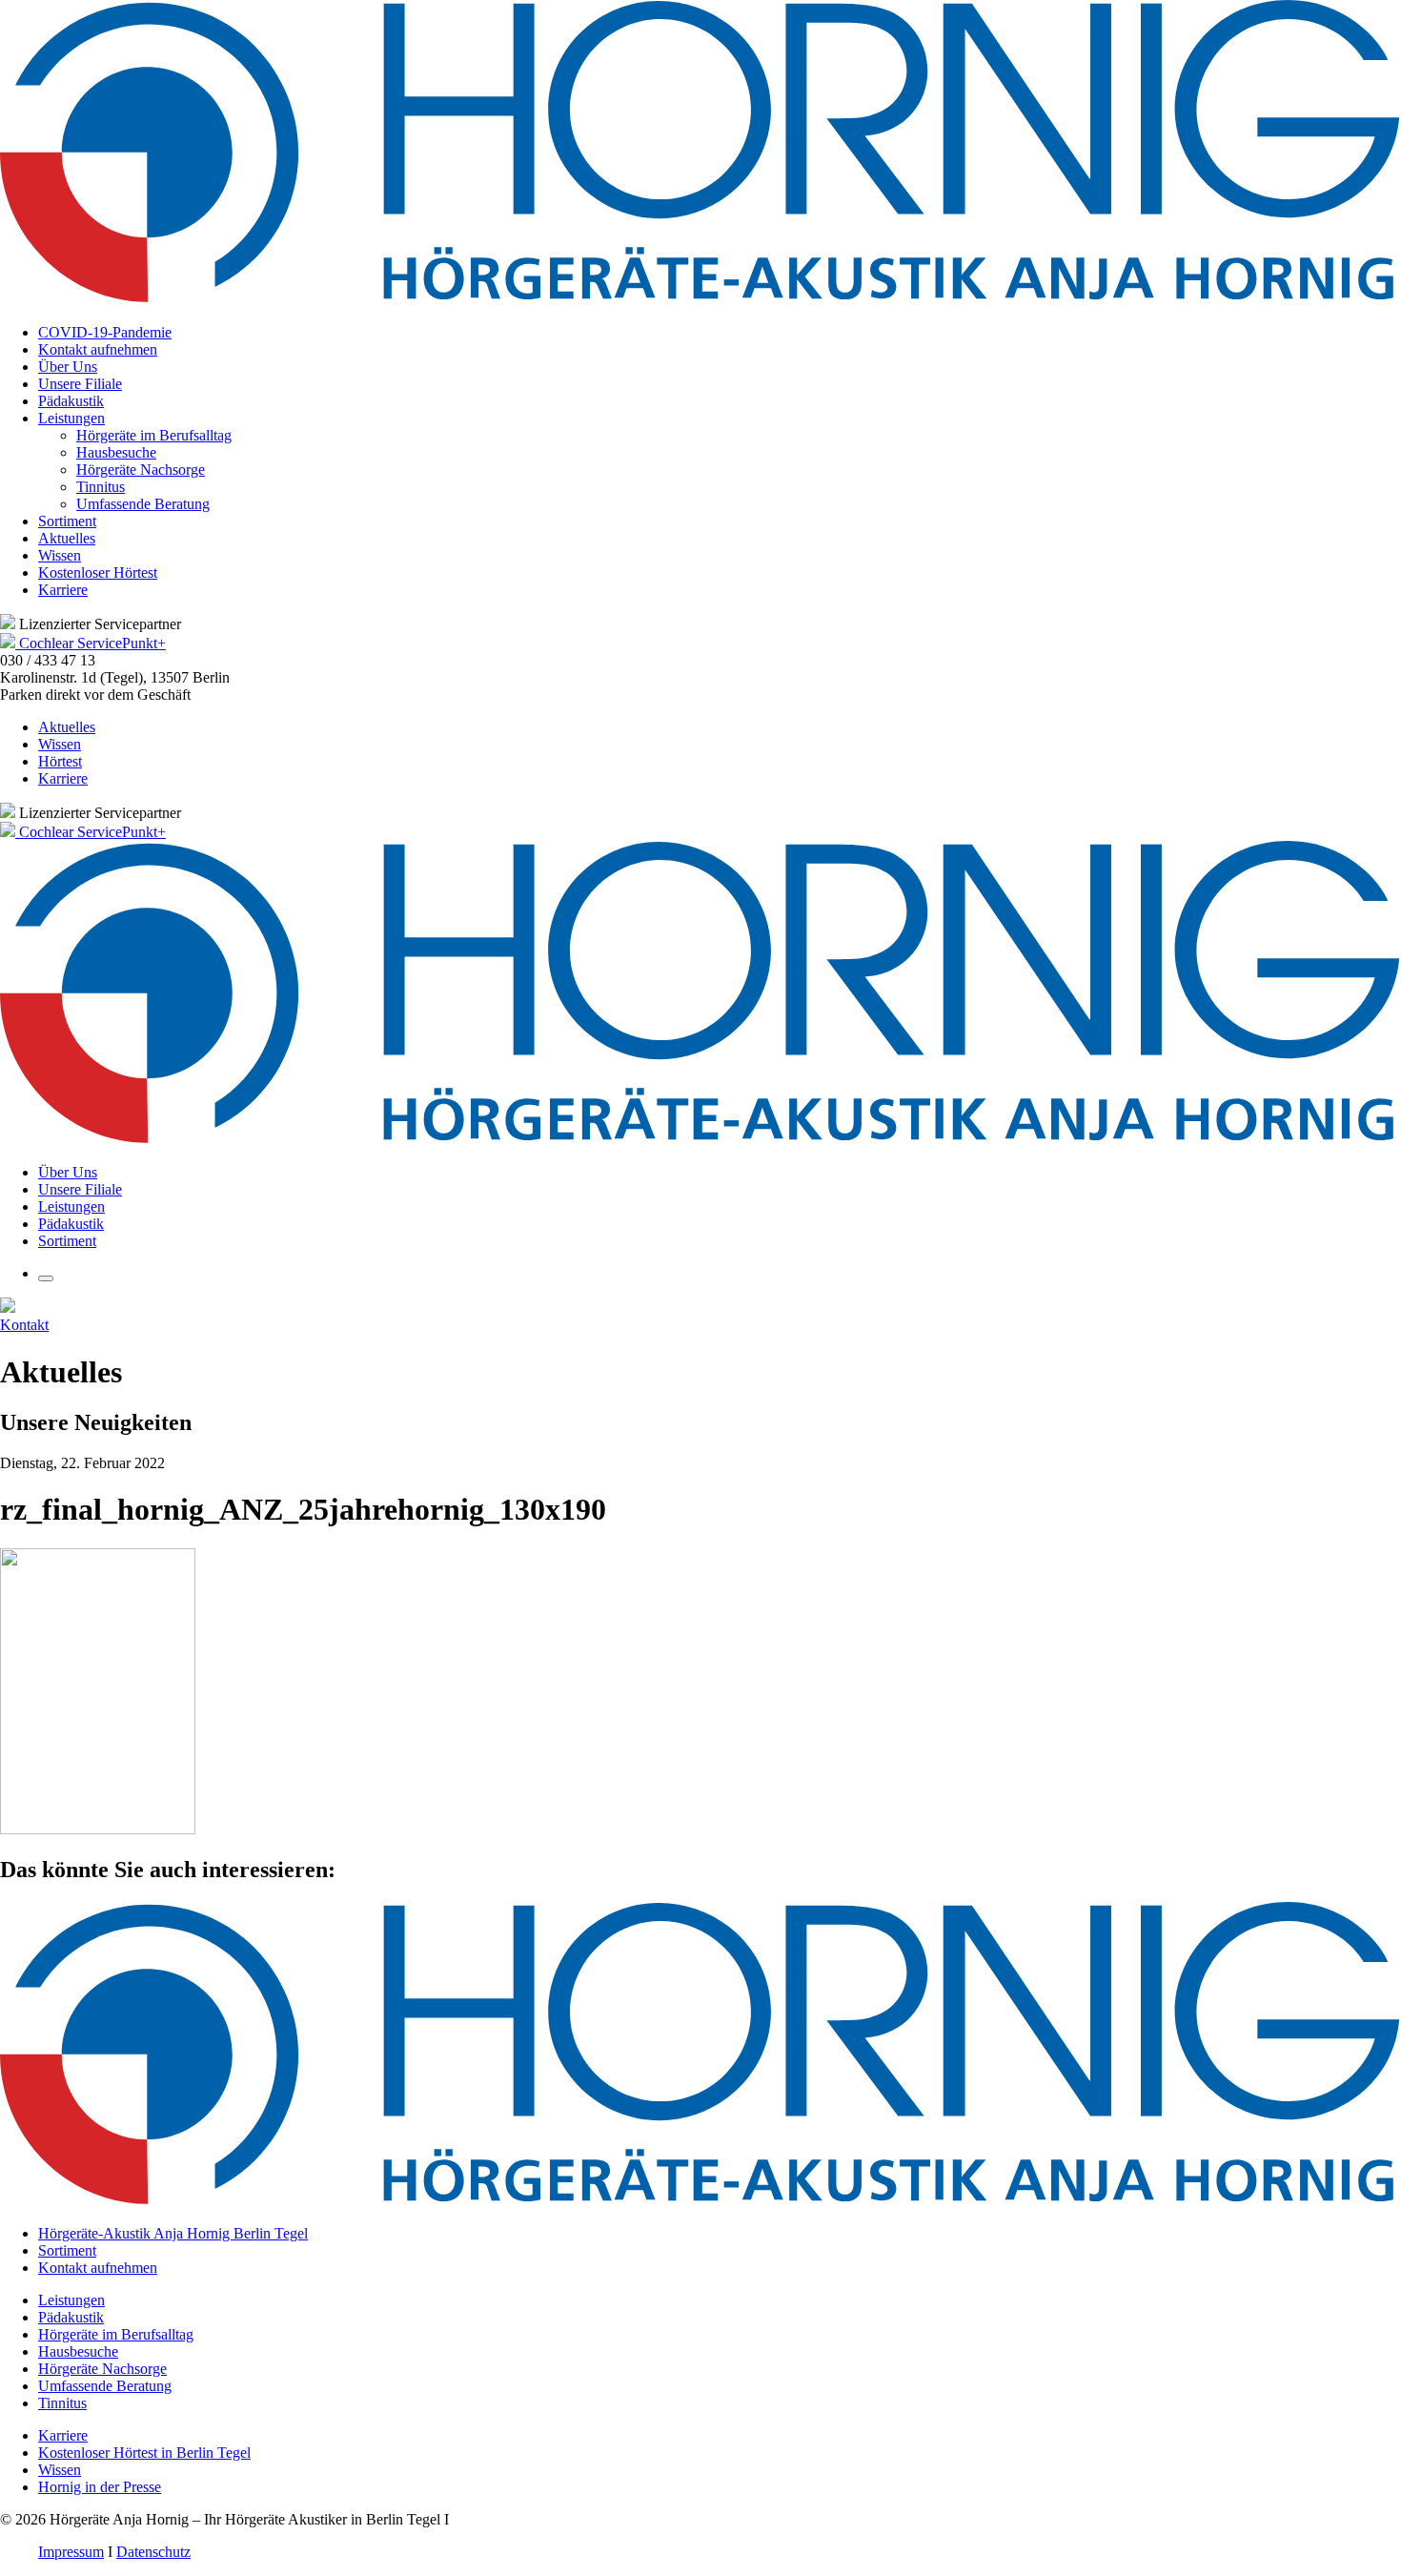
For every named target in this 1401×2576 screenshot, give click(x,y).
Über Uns (68, 367)
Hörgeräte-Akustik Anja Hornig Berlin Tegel (173, 2233)
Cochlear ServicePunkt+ (92, 643)
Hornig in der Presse (100, 2487)
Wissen (60, 555)
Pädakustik (71, 401)
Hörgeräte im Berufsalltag (154, 435)
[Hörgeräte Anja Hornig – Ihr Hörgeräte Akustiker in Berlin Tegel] (700, 300)
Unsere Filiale (80, 384)
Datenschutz (153, 2552)
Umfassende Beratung (143, 504)
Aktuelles (67, 538)
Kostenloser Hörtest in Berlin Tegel (144, 2453)
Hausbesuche (116, 452)
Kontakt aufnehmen (98, 349)
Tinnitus (101, 487)
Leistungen (71, 418)
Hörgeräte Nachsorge (141, 470)
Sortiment (67, 521)
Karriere (63, 590)
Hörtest (60, 761)
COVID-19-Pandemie (105, 332)
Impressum (71, 2552)
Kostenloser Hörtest (98, 572)
